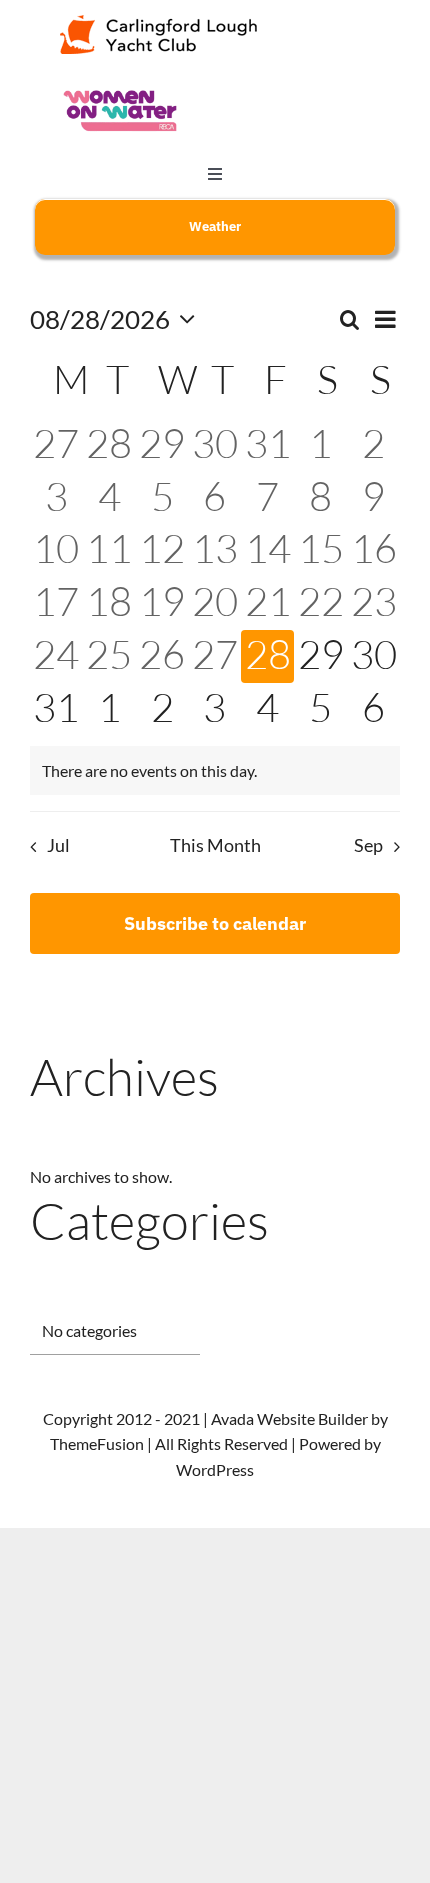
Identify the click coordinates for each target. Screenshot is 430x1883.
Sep (368, 845)
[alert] (215, 771)
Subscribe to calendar (215, 923)
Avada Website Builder (289, 1418)
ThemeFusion (97, 1443)
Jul (58, 845)
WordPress (215, 1469)
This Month (215, 845)
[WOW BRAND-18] (120, 91)
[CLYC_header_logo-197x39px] (158, 22)
